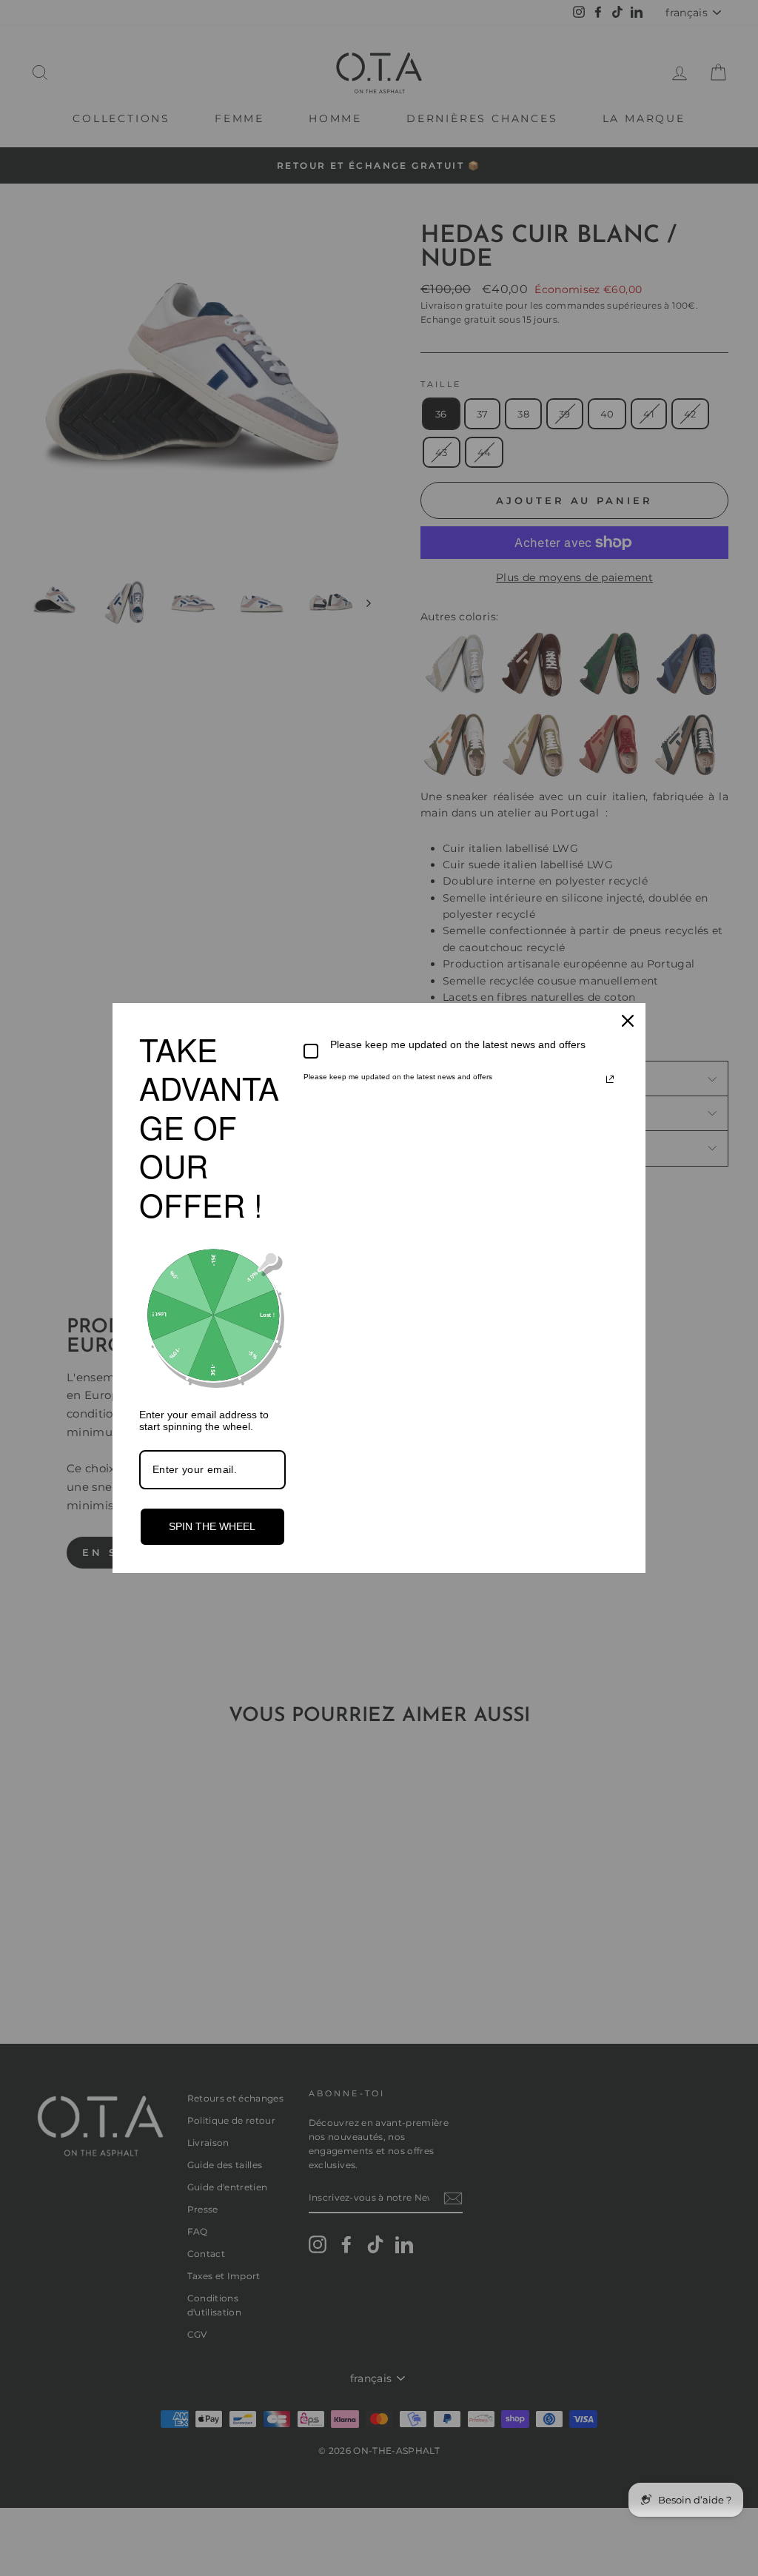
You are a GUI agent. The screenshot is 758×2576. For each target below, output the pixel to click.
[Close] (628, 1021)
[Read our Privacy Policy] (610, 1079)
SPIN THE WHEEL (212, 1526)
